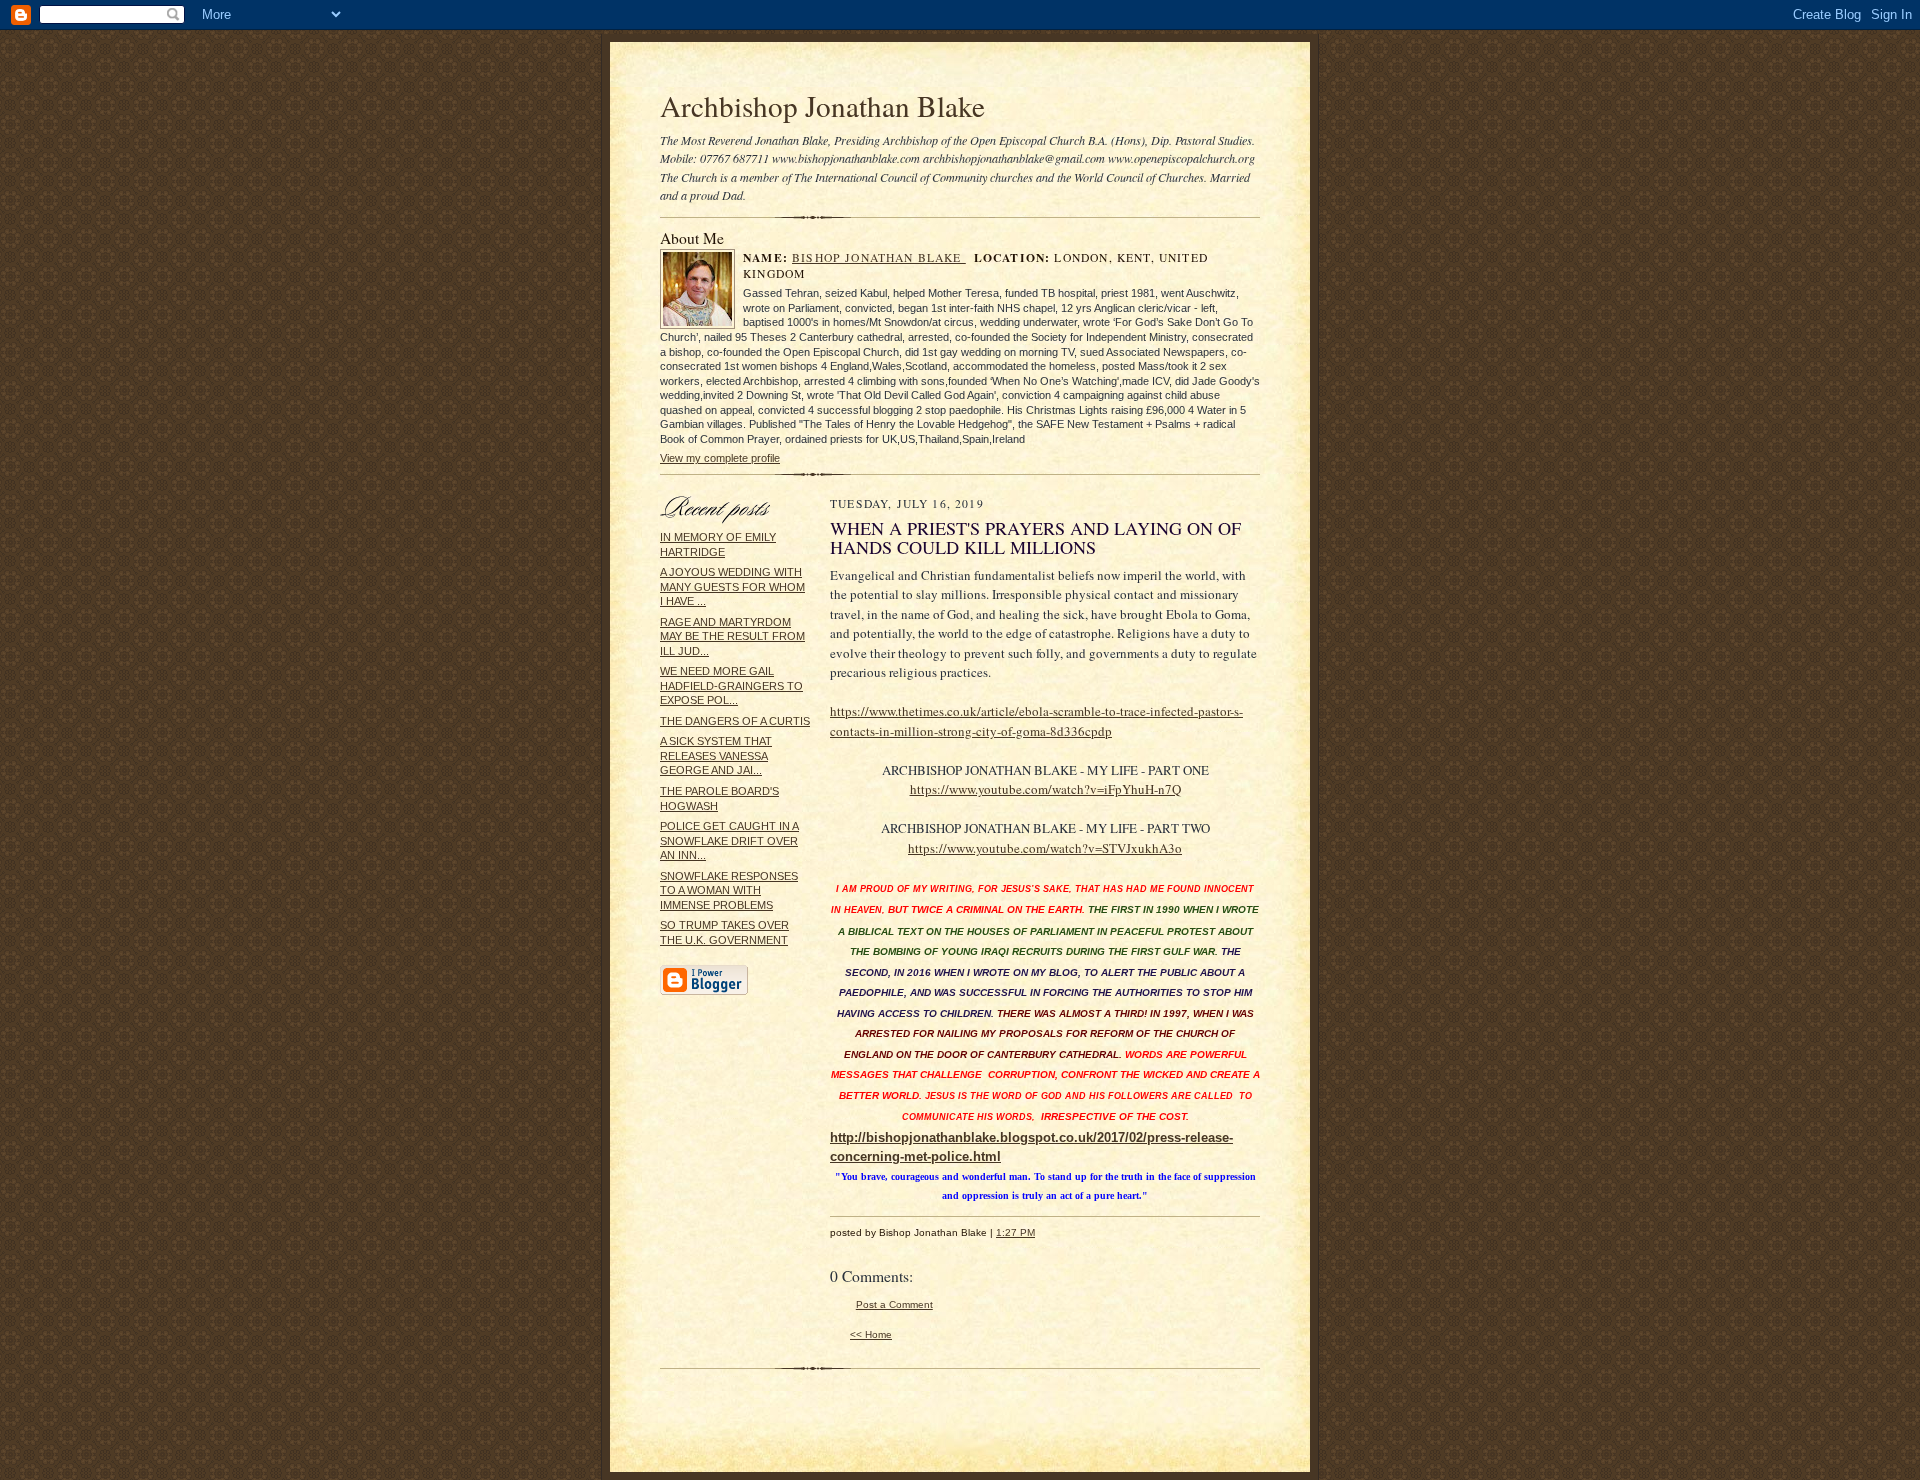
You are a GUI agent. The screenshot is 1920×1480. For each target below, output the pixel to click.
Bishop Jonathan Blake (879, 257)
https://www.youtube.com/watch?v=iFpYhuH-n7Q (1045, 789)
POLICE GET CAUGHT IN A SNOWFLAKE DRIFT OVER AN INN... (729, 840)
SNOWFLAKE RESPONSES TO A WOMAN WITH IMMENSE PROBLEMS (729, 890)
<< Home (871, 1334)
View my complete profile (720, 458)
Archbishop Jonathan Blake (822, 105)
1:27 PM (1015, 1232)
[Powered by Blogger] (704, 992)
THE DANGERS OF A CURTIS (735, 721)
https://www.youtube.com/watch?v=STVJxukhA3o (1045, 848)
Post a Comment (894, 1304)
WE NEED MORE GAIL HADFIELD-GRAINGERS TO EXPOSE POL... (731, 685)
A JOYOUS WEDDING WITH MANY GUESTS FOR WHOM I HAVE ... (732, 586)
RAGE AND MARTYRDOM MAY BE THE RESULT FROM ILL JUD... (732, 636)
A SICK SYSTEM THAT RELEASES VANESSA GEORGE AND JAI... (716, 755)
